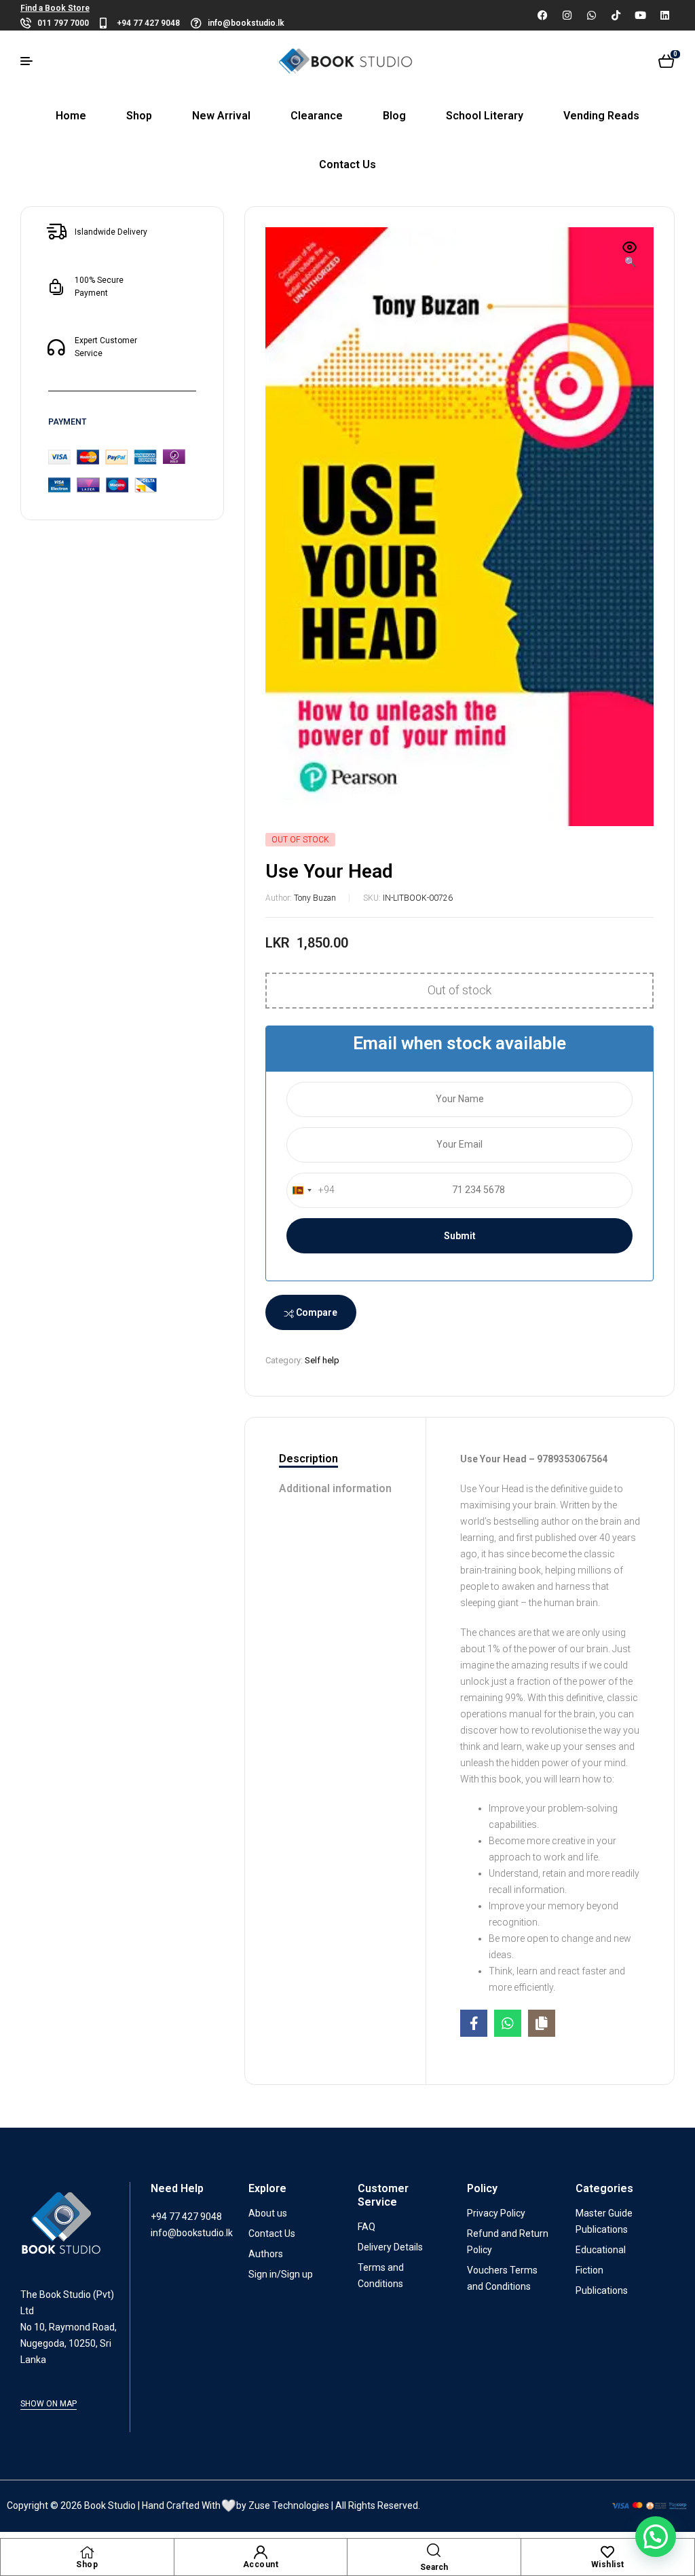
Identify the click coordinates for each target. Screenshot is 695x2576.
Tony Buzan (315, 898)
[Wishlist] (607, 2552)
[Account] (261, 2552)
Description (308, 1459)
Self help (322, 1360)
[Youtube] (640, 15)
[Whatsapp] (591, 15)
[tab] (335, 1460)
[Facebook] (542, 15)
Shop (87, 2564)
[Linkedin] (664, 15)
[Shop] (87, 2552)
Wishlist (608, 2564)
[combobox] (311, 1190)
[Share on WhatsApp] (508, 2023)
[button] (630, 256)
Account (261, 2564)
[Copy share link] (542, 2023)
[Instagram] (567, 15)
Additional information (335, 1488)
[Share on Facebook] (474, 2023)
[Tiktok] (616, 15)
